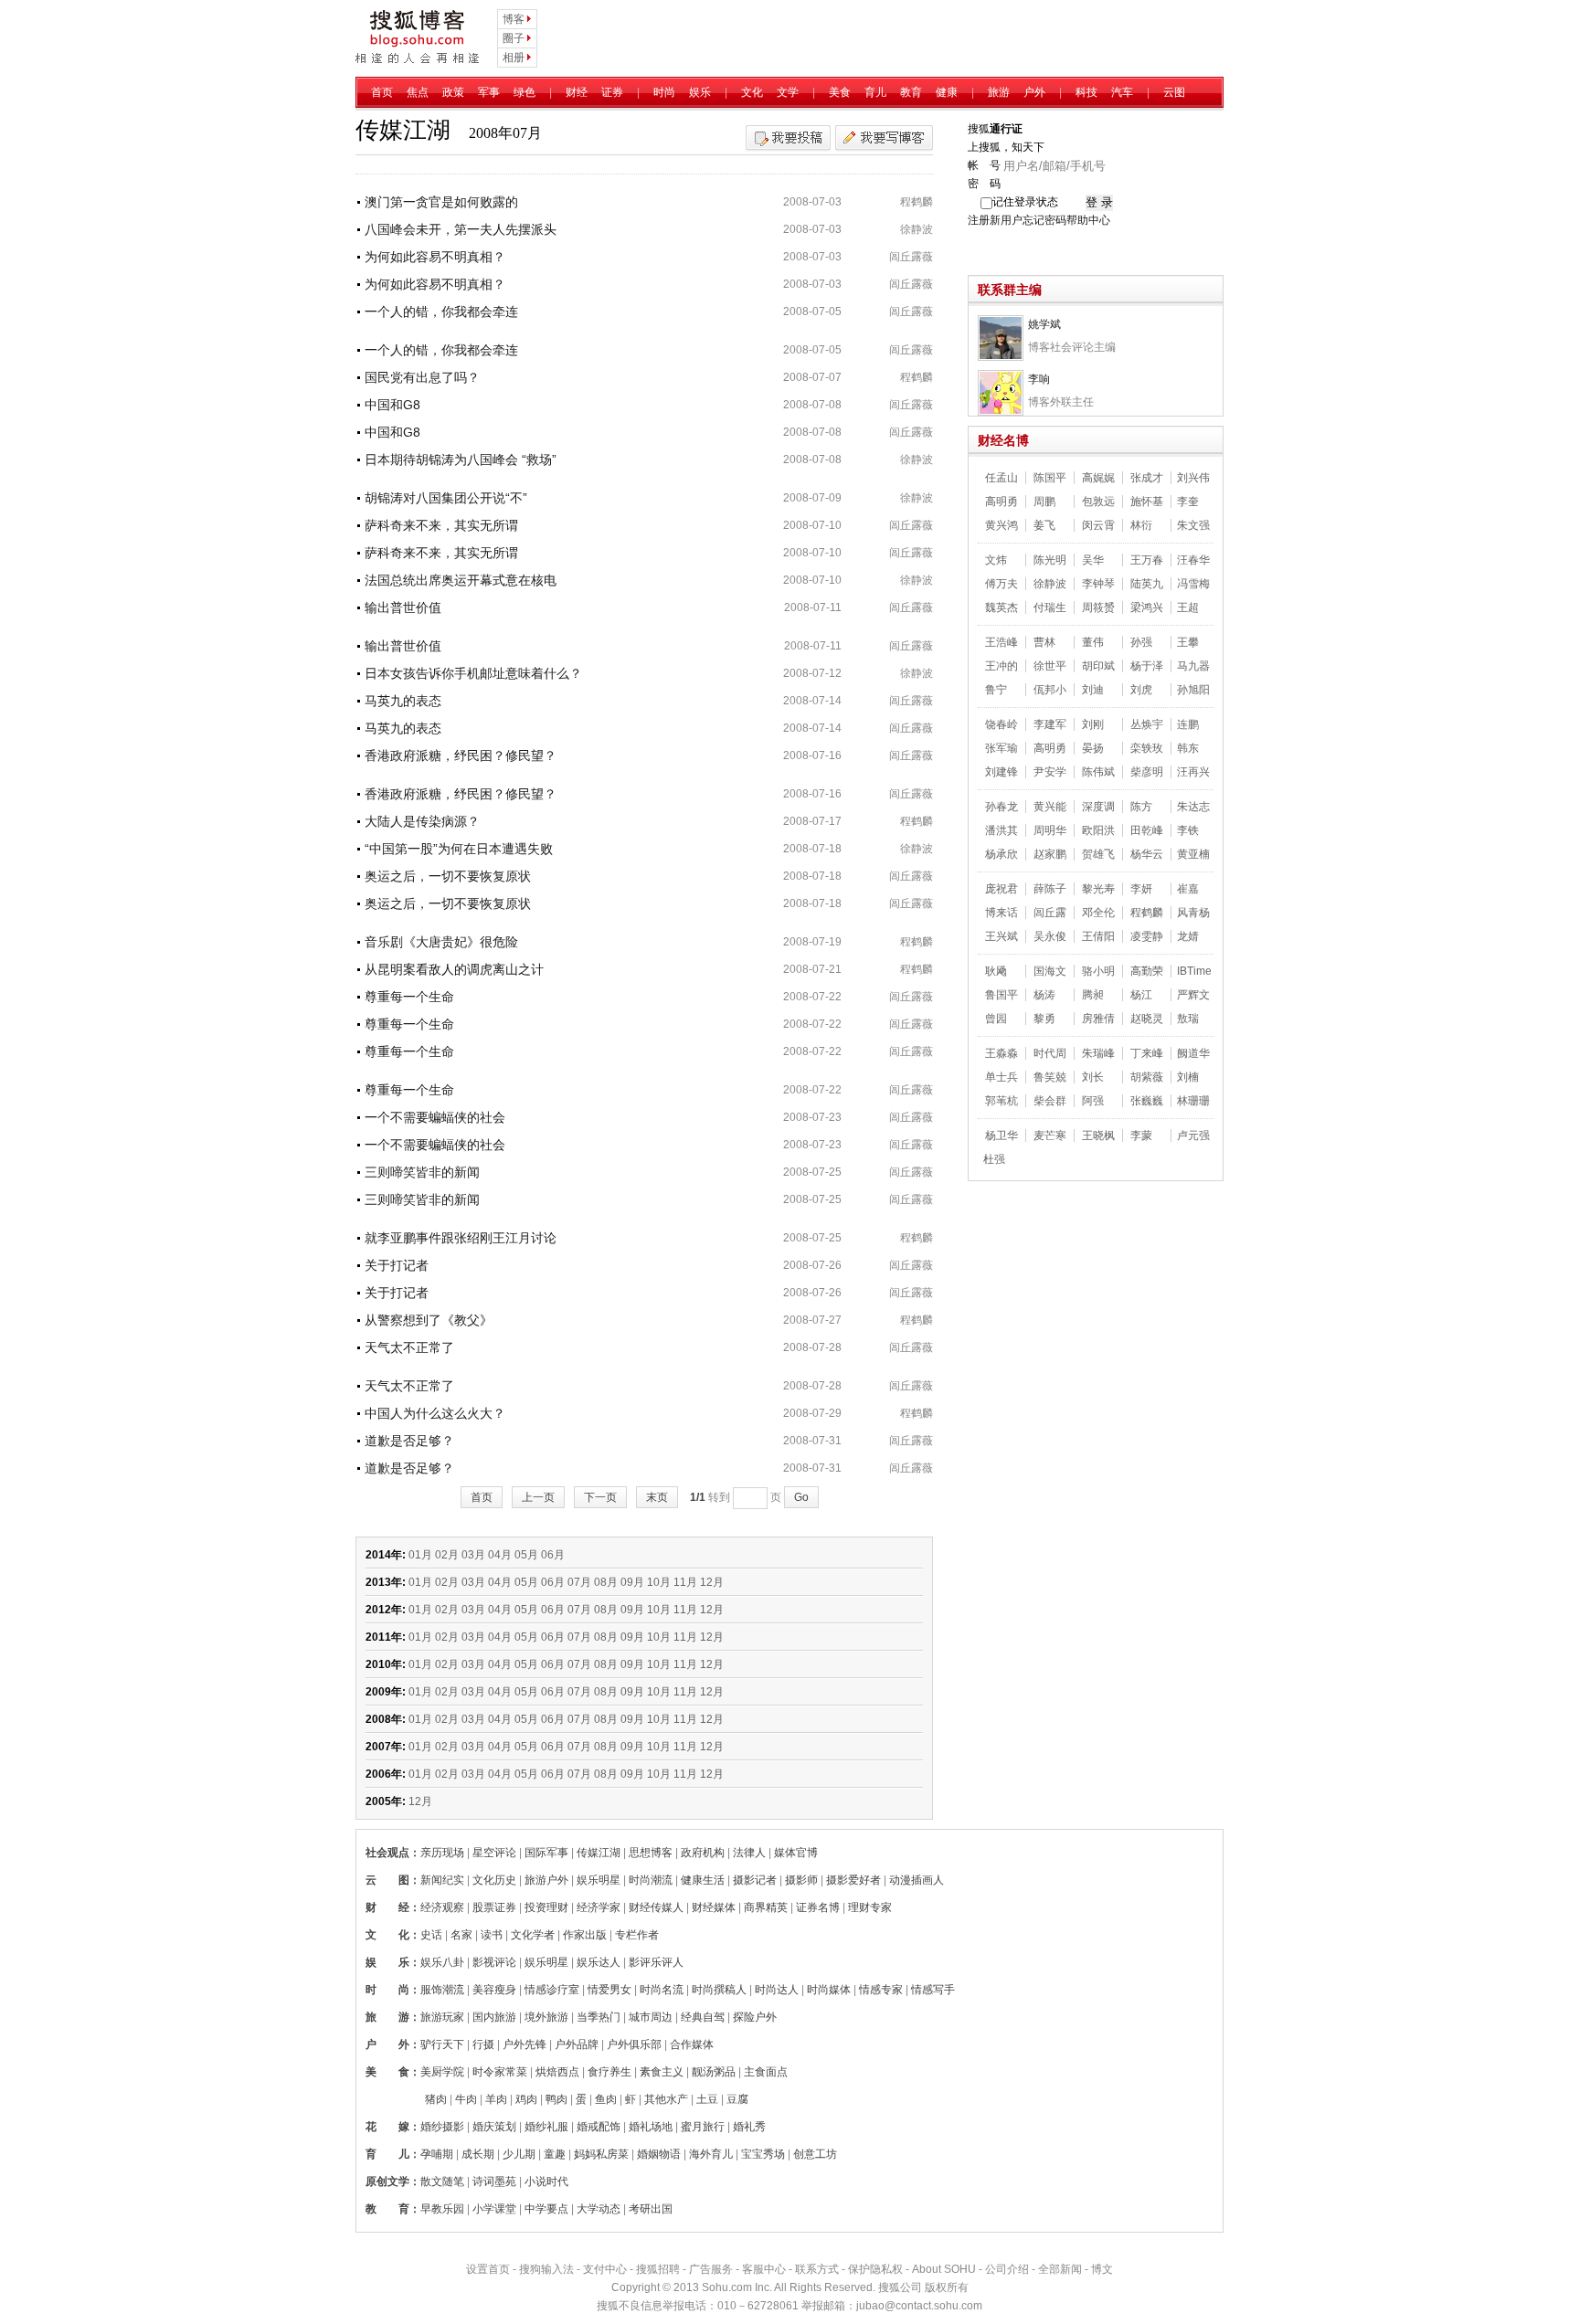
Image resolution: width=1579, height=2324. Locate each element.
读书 (492, 1935)
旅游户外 (546, 1880)
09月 (632, 1582)
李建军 (1050, 724)
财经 (577, 92)
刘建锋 (1001, 772)
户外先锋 (525, 2044)
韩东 (1188, 748)
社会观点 (387, 1853)
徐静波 (917, 229)
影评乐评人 (656, 1962)
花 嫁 (387, 2127)
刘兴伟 (1193, 478)
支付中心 (605, 2269)
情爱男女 (609, 1990)
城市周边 (651, 2017)
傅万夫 (1001, 584)
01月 (420, 1555)
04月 (500, 1555)
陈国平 (1050, 478)
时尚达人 (777, 1990)
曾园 (996, 1019)
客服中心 (764, 2269)
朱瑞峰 (1098, 1053)
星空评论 (494, 1853)
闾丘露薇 (911, 257)
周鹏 (1044, 502)
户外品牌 (577, 2044)
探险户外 (755, 2017)
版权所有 (947, 2287)
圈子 (514, 38)
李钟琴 (1098, 584)
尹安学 (1050, 772)
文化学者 (533, 1935)
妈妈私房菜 (601, 2154)
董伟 (1093, 642)
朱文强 (1193, 525)
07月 (579, 1582)
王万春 (1147, 560)
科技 (1086, 92)
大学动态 (599, 2209)
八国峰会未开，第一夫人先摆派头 (461, 229)
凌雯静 (1147, 936)
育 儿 (387, 2154)
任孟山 (1001, 478)
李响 (1039, 379)
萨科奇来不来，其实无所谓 (441, 525)
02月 (447, 1555)
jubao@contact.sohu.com (919, 2306)
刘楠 (1188, 1077)
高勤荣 (1147, 971)
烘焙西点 (557, 2072)
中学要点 (546, 2209)
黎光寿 (1098, 889)
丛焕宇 (1147, 724)
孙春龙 (1001, 807)
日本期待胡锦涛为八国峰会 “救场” (461, 460)
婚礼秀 (749, 2127)
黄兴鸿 (1001, 525)
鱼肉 (606, 2099)
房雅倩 (1098, 1019)
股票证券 (494, 1907)
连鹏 (1188, 724)
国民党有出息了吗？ (422, 377)
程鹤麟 (917, 202)
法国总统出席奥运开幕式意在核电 (461, 580)
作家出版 (585, 1935)
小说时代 (546, 2181)
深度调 (1098, 807)
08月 (606, 1582)
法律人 (749, 1853)
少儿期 (519, 2154)
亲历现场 (442, 1853)
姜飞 (1044, 525)
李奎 (1188, 502)
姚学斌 (1044, 324)
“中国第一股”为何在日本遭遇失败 (459, 849)
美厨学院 (442, 2072)
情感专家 (881, 1990)
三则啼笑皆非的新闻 (422, 1172)
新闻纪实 (442, 1880)
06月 (553, 1555)
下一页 (600, 1497)
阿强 (1093, 1101)
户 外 (387, 2044)
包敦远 (1098, 502)
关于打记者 (397, 1265)
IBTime (1193, 971)
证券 (612, 92)
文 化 (387, 1935)
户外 (1034, 92)
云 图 (387, 1880)
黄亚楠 (1193, 854)
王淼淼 (1001, 1053)
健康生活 (703, 1880)
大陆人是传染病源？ (422, 821)
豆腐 (737, 2099)
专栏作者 (637, 1935)
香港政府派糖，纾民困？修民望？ (461, 755)
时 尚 (387, 1990)
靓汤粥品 (714, 2072)
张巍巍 (1147, 1101)
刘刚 (1093, 724)
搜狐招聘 (658, 2269)
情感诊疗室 (552, 1990)
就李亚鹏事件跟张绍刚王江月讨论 (461, 1238)
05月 (526, 1555)
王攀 (1188, 642)
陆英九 (1147, 584)
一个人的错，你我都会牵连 (441, 312)
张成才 (1147, 478)
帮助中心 (1088, 220)
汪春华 (1193, 560)
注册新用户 (995, 220)
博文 (1102, 2269)
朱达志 (1193, 807)
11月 (685, 1582)
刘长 (1093, 1077)
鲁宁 (996, 690)
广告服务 (711, 2269)
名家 (461, 1935)
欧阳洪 (1098, 830)
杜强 (994, 1159)
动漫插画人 (917, 1880)
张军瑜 (1001, 748)
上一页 (538, 1497)
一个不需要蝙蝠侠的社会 (435, 1117)
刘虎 (1141, 690)
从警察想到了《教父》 (429, 1320)
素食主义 (662, 2072)
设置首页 (488, 2269)
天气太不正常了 (409, 1347)
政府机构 (703, 1853)
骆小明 (1098, 971)
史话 (431, 1935)
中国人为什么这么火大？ (435, 1413)
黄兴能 (1050, 807)
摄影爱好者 (853, 1880)
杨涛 (1044, 995)
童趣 (555, 2154)
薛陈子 (1050, 889)
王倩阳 (1098, 936)
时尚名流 (662, 1990)
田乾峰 (1147, 830)
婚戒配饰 (599, 2127)
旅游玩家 (442, 2017)
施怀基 (1147, 502)
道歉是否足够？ (409, 1441)
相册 (514, 58)
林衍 (1141, 525)
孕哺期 (437, 2154)
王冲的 (1001, 666)
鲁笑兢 (1050, 1077)
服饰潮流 (442, 1990)
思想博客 (651, 1853)
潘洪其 (1001, 830)
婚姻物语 (659, 2154)
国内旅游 (494, 2017)
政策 (453, 92)
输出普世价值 (403, 607)
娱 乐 (387, 1962)
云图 (1174, 92)
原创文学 (387, 2181)
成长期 (478, 2154)
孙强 (1141, 642)
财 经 (387, 1907)
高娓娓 (1098, 478)
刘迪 (1093, 690)
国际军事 (546, 1853)
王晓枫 (1098, 1136)
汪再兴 (1193, 772)
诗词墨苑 (494, 2181)
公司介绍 (1007, 2269)
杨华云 (1147, 854)
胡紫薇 (1147, 1077)
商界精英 (766, 1907)
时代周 (1050, 1053)
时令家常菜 (500, 2072)
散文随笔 (442, 2181)
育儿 (875, 92)
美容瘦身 (494, 1990)
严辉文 (1193, 995)
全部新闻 (1060, 2269)
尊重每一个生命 (409, 997)
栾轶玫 (1147, 748)
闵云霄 (1098, 525)
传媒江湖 (599, 1853)
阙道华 (1193, 1053)
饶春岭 (1001, 724)
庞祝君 (1001, 889)
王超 (1188, 607)
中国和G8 (392, 405)
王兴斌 (1001, 936)
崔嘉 (1188, 889)
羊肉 (496, 2099)
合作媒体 (692, 2044)
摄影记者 (755, 1880)
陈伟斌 (1098, 772)
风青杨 (1193, 913)
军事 (489, 92)
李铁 (1188, 830)
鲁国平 (1001, 995)
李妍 (1141, 889)
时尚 (664, 92)
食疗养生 (609, 2072)
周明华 (1050, 830)
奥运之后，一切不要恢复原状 (448, 876)
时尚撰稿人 (719, 1990)
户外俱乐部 (634, 2044)
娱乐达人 (599, 1962)
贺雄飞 (1098, 854)
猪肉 (436, 2099)
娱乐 (700, 92)
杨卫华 (1001, 1136)
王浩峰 (1001, 642)
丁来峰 (1147, 1053)
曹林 (1044, 642)
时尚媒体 (829, 1990)
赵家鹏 (1050, 854)
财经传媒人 (656, 1907)
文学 (788, 92)
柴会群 (1050, 1101)
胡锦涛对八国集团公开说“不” (446, 498)
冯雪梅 (1193, 584)
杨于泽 (1147, 666)
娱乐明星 (599, 1880)
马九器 (1193, 666)
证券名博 (818, 1907)
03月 (473, 1555)
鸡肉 (526, 2099)
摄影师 (801, 1880)
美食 (840, 92)
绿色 (525, 92)
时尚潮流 (651, 1880)
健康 (947, 92)
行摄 (483, 2044)
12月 (712, 1582)
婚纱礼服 (546, 2127)
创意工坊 (815, 2154)
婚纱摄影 (442, 2127)
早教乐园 (442, 2209)
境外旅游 (546, 2017)
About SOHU (944, 2269)
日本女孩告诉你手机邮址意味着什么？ (473, 673)
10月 (659, 1582)
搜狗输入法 (546, 2269)
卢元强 (1193, 1136)
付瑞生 (1050, 607)
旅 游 (387, 2017)
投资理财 (546, 1907)
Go (801, 1497)
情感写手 (933, 1990)
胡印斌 (1098, 666)
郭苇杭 (1001, 1101)
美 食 (387, 2072)
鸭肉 (556, 2099)
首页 (382, 92)
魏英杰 (1001, 607)
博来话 (1001, 913)
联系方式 (817, 2269)
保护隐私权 (875, 2269)
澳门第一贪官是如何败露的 (441, 202)
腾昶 (1093, 995)
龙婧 (1188, 936)
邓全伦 (1098, 913)
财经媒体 (714, 1907)
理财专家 (870, 1907)
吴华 (1093, 560)
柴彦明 (1147, 772)
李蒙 (1141, 1136)
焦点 (418, 92)
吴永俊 (1050, 936)
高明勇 (1001, 502)
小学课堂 (494, 2209)
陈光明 (1050, 560)
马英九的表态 (403, 701)
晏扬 (1093, 748)
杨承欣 (1001, 854)
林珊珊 (1193, 1101)
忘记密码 (1044, 220)
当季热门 (599, 2017)
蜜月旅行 (703, 2127)
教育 (911, 92)
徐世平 (1050, 666)
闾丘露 (1050, 913)
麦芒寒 (1050, 1136)
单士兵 (1001, 1077)
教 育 (387, 2209)
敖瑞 (1188, 1019)
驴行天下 (442, 2044)
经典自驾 (703, 2017)
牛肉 (466, 2099)
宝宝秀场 (763, 2154)
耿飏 (996, 971)
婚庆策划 (494, 2127)
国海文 (1050, 971)
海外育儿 (711, 2154)
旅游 (999, 92)
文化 (752, 92)
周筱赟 (1098, 607)
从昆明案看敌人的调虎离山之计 (454, 969)
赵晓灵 (1147, 1019)
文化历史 (494, 1880)
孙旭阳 (1193, 690)
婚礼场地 (651, 2127)
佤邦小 (1050, 690)
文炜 (996, 560)
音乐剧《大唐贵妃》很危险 (441, 942)
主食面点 (766, 2072)
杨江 (1141, 995)
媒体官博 (796, 1853)
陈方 (1141, 807)
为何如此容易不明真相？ (435, 257)
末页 (657, 1497)
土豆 (707, 2099)
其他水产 (666, 2099)
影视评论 (494, 1962)
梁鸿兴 (1147, 607)
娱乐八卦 (442, 1962)
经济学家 (599, 1907)
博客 (514, 19)
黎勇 (1044, 1019)
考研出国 (651, 2209)
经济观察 (442, 1907)
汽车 (1122, 92)
